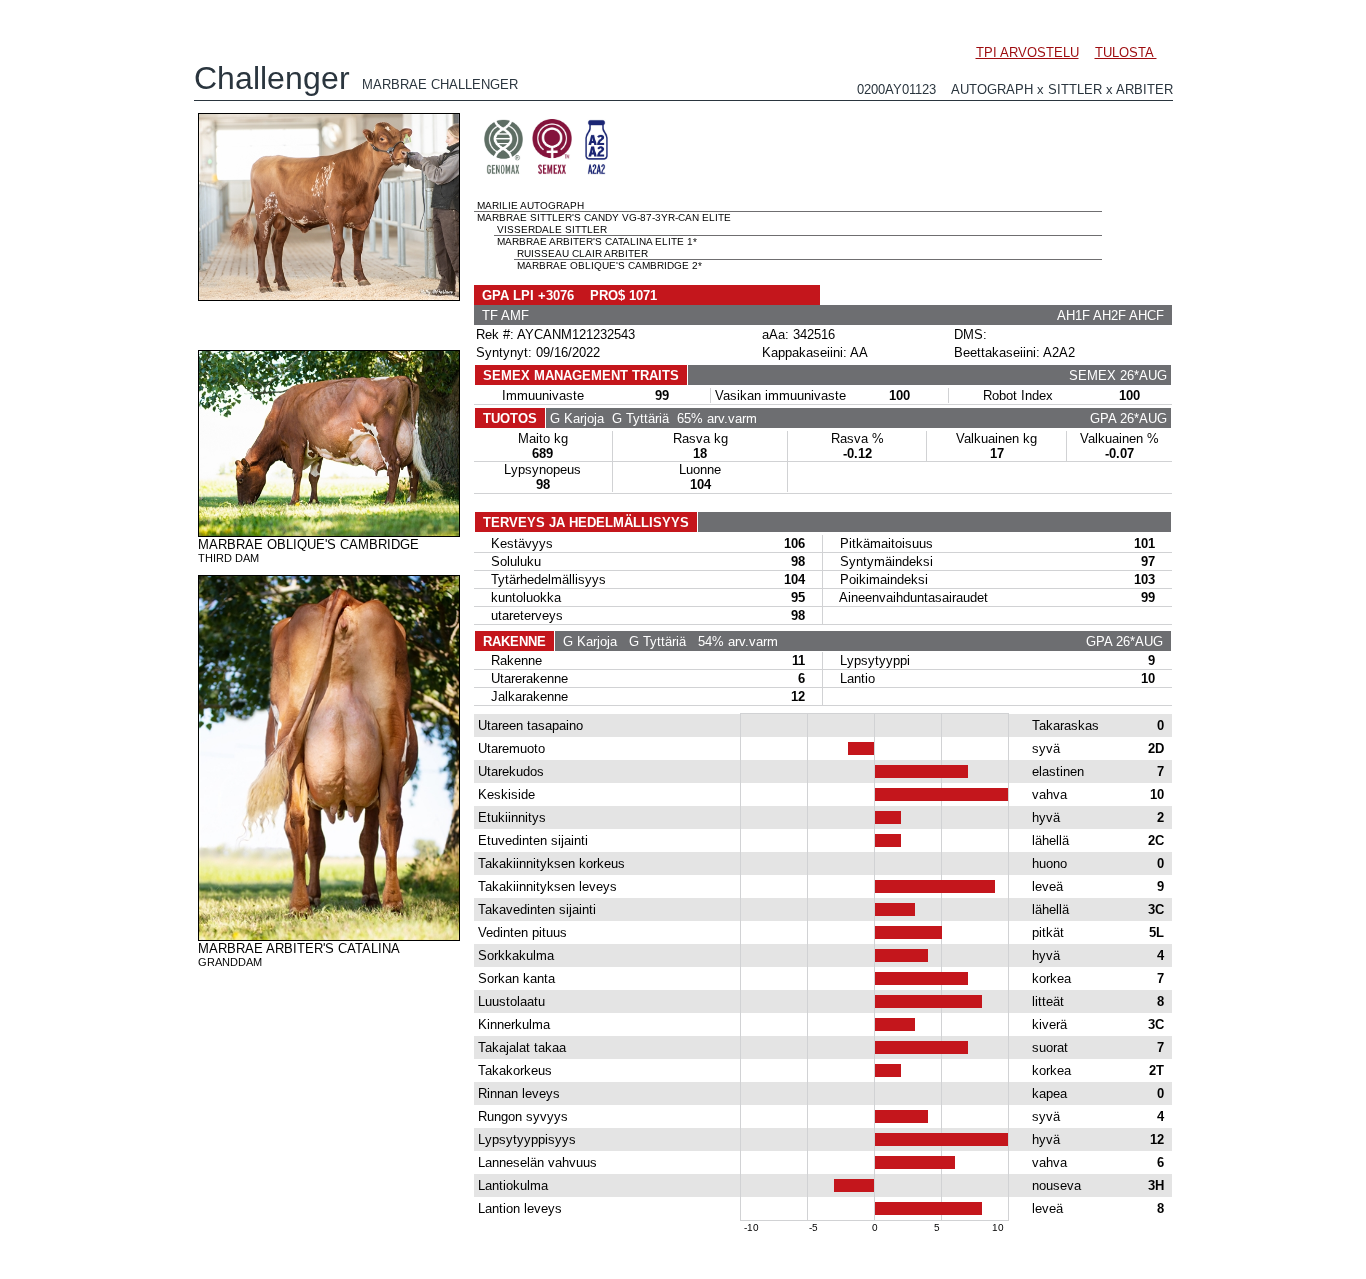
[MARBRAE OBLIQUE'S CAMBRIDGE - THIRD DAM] (329, 532)
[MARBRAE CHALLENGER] (329, 296)
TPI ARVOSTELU (1027, 52)
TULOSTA (1126, 52)
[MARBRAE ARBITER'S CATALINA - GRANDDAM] (329, 936)
